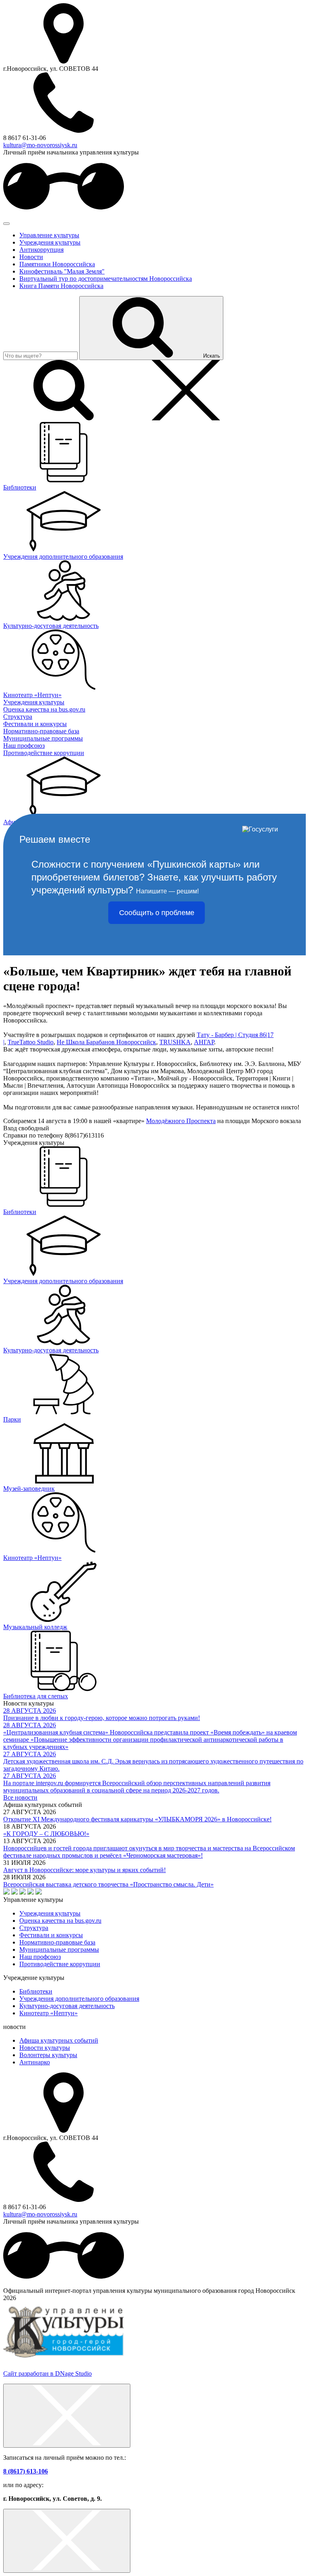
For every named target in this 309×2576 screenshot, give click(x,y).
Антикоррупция (41, 250)
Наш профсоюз (40, 1957)
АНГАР (204, 1042)
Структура (34, 1928)
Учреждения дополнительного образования (79, 1999)
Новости (31, 257)
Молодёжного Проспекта (181, 1121)
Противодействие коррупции (60, 1964)
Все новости (20, 1797)
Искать (212, 356)
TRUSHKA (175, 1042)
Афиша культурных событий (59, 2040)
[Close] (67, 2416)
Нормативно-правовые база (57, 1942)
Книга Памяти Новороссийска (61, 286)
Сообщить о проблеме (157, 913)
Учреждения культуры (50, 242)
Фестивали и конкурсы (51, 1935)
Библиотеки (36, 1991)
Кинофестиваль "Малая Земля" (62, 271)
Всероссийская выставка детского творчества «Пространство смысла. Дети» (108, 1884)
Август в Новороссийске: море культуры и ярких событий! (84, 1870)
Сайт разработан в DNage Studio (47, 2373)
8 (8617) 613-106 (26, 2471)
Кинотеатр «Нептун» (48, 2013)
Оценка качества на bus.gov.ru (60, 1921)
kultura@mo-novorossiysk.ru (40, 145)
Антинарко (35, 2062)
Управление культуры (49, 235)
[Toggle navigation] (6, 224)
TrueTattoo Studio (31, 1042)
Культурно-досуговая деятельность (67, 2006)
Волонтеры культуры (48, 2055)
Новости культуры (45, 2048)
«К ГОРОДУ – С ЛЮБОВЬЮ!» (46, 1834)
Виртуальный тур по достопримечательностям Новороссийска (106, 279)
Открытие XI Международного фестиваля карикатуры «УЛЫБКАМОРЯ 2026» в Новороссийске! (137, 1819)
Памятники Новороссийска (57, 264)
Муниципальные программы (59, 1949)
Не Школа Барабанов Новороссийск (106, 1042)
